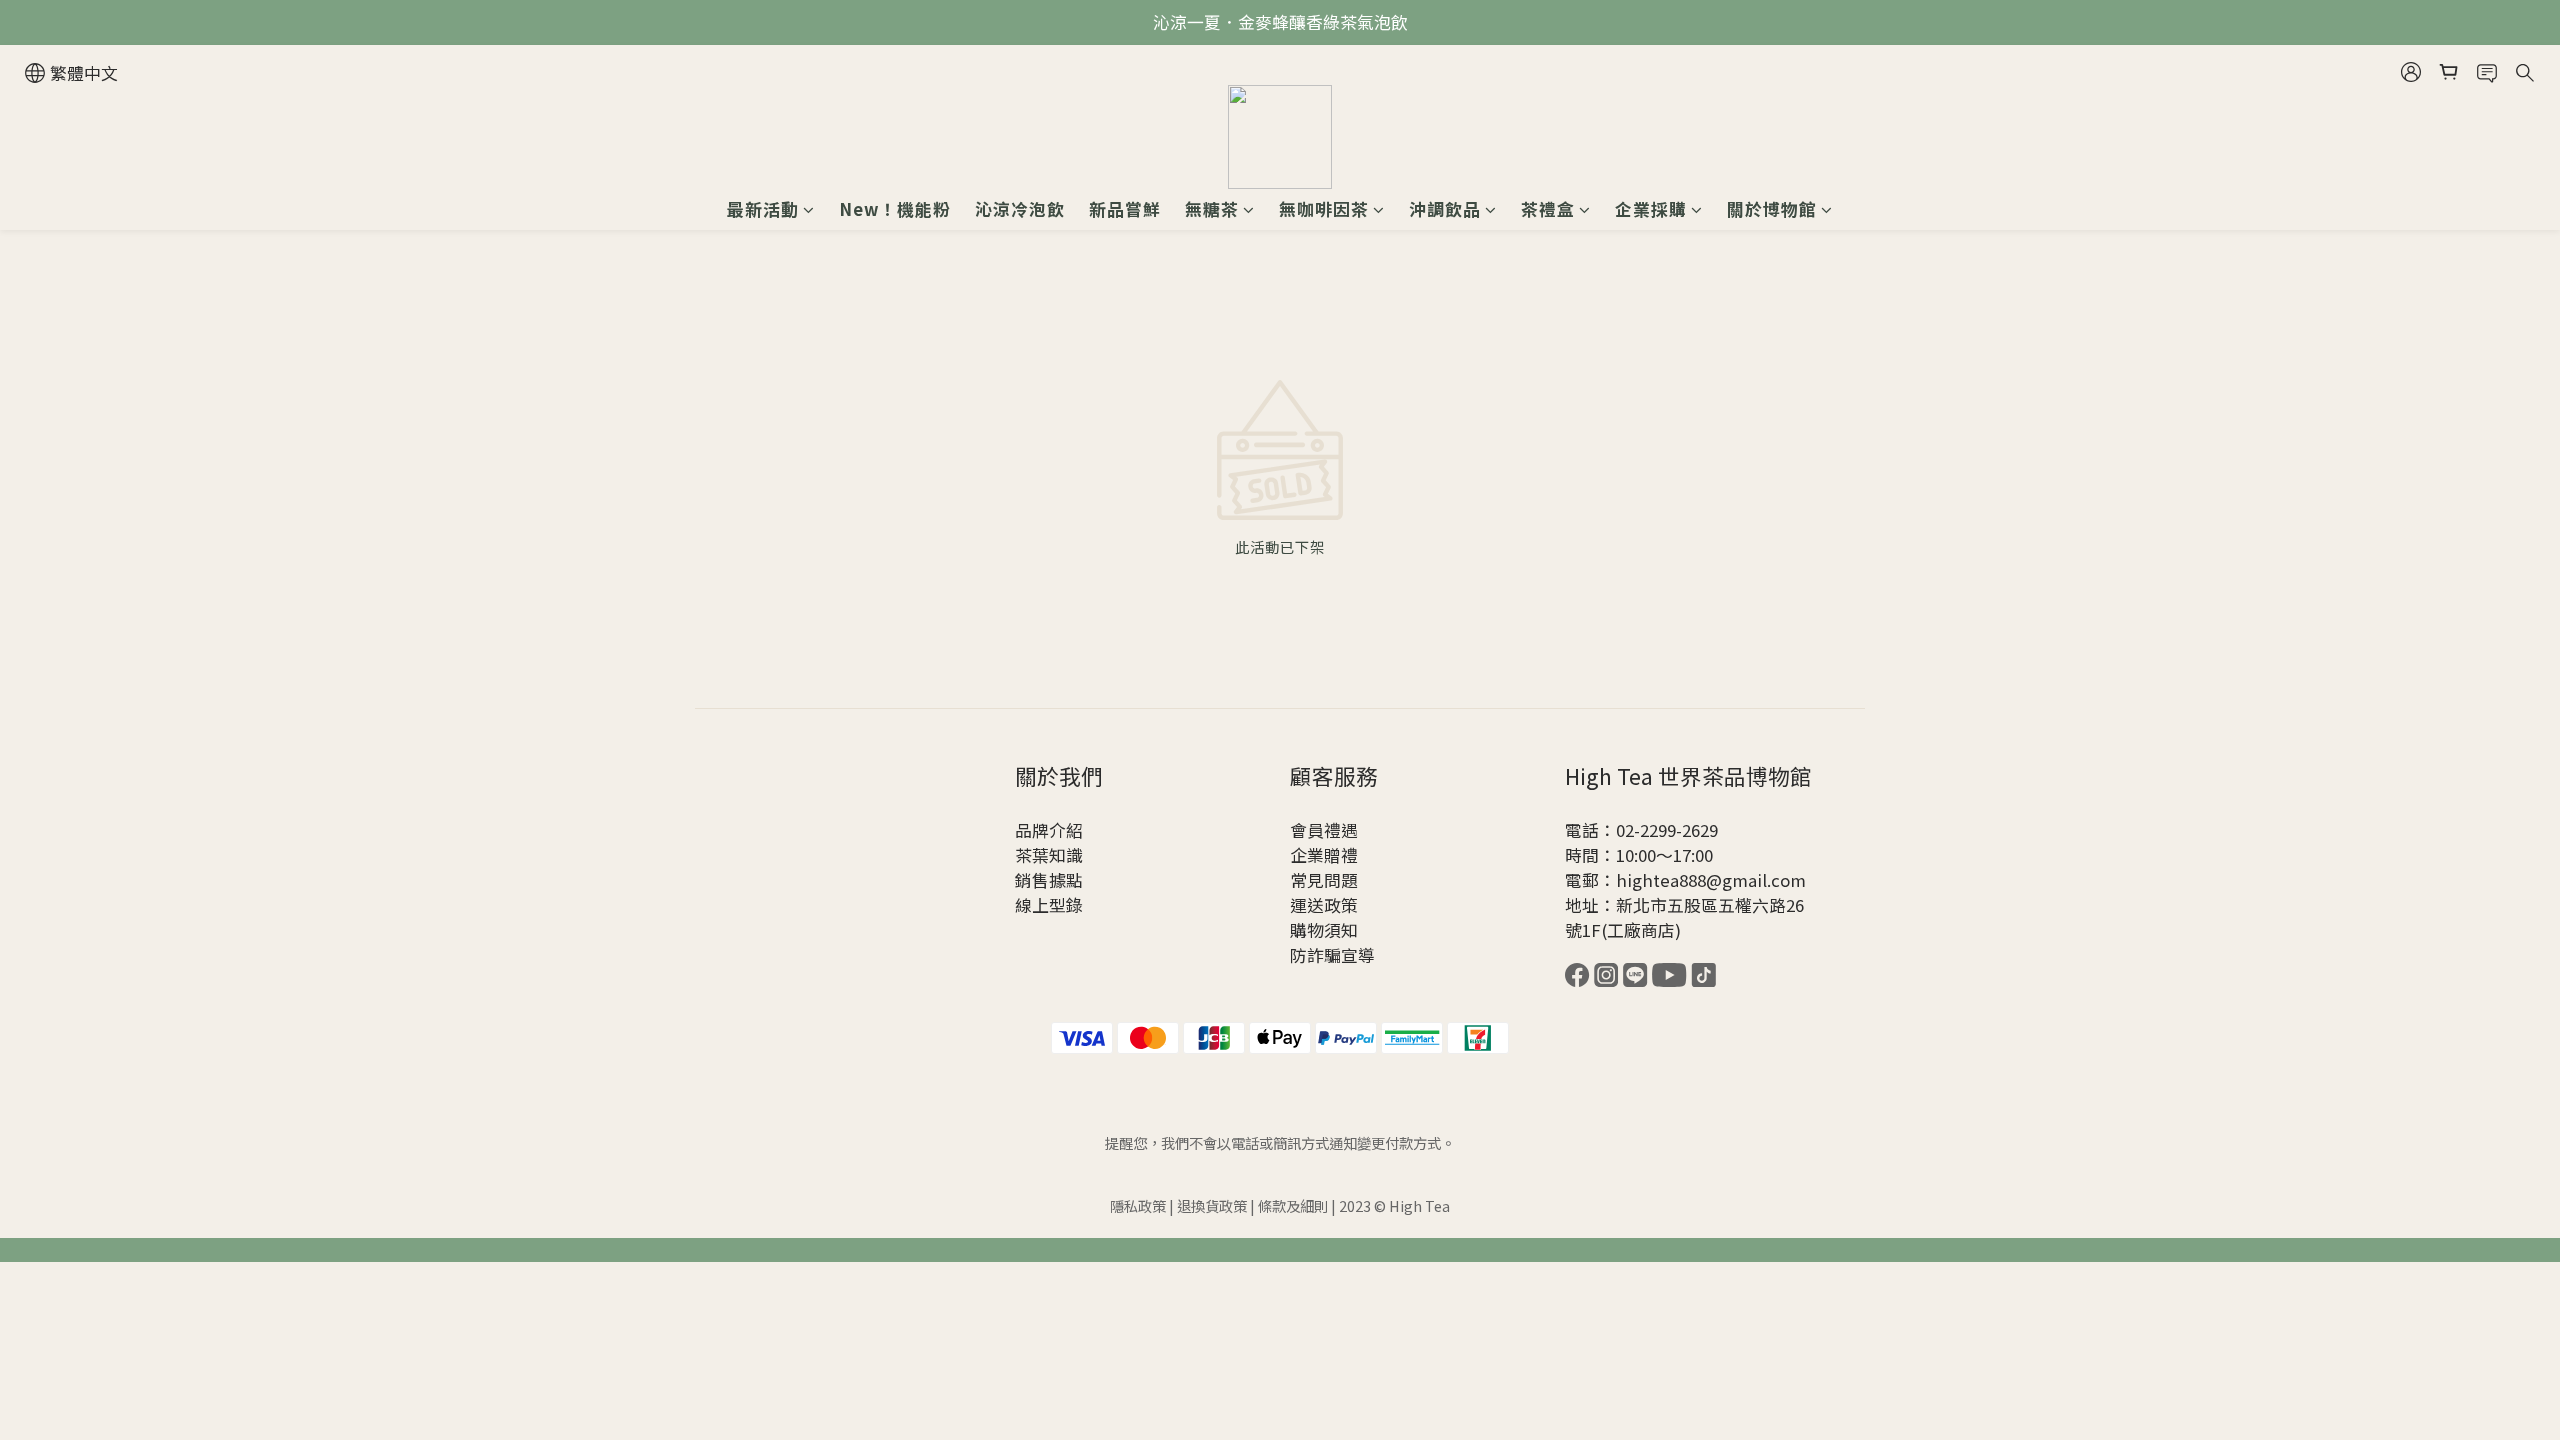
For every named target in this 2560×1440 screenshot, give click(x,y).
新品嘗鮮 (1125, 209)
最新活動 (763, 209)
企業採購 (1651, 209)
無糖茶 (1212, 209)
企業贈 (1315, 855)
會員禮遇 (1324, 830)
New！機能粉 (895, 209)
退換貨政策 (1212, 1205)
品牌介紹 (1049, 830)
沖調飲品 (1445, 209)
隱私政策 (1138, 1205)
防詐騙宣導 (1332, 955)
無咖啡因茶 (1324, 209)
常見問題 (1324, 880)
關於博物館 (1772, 209)
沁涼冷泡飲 (1020, 209)
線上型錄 (1049, 905)
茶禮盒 (1548, 209)
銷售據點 (1049, 880)
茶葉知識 (1049, 855)
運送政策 (1324, 905)
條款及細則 (1293, 1205)
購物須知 (1324, 930)
